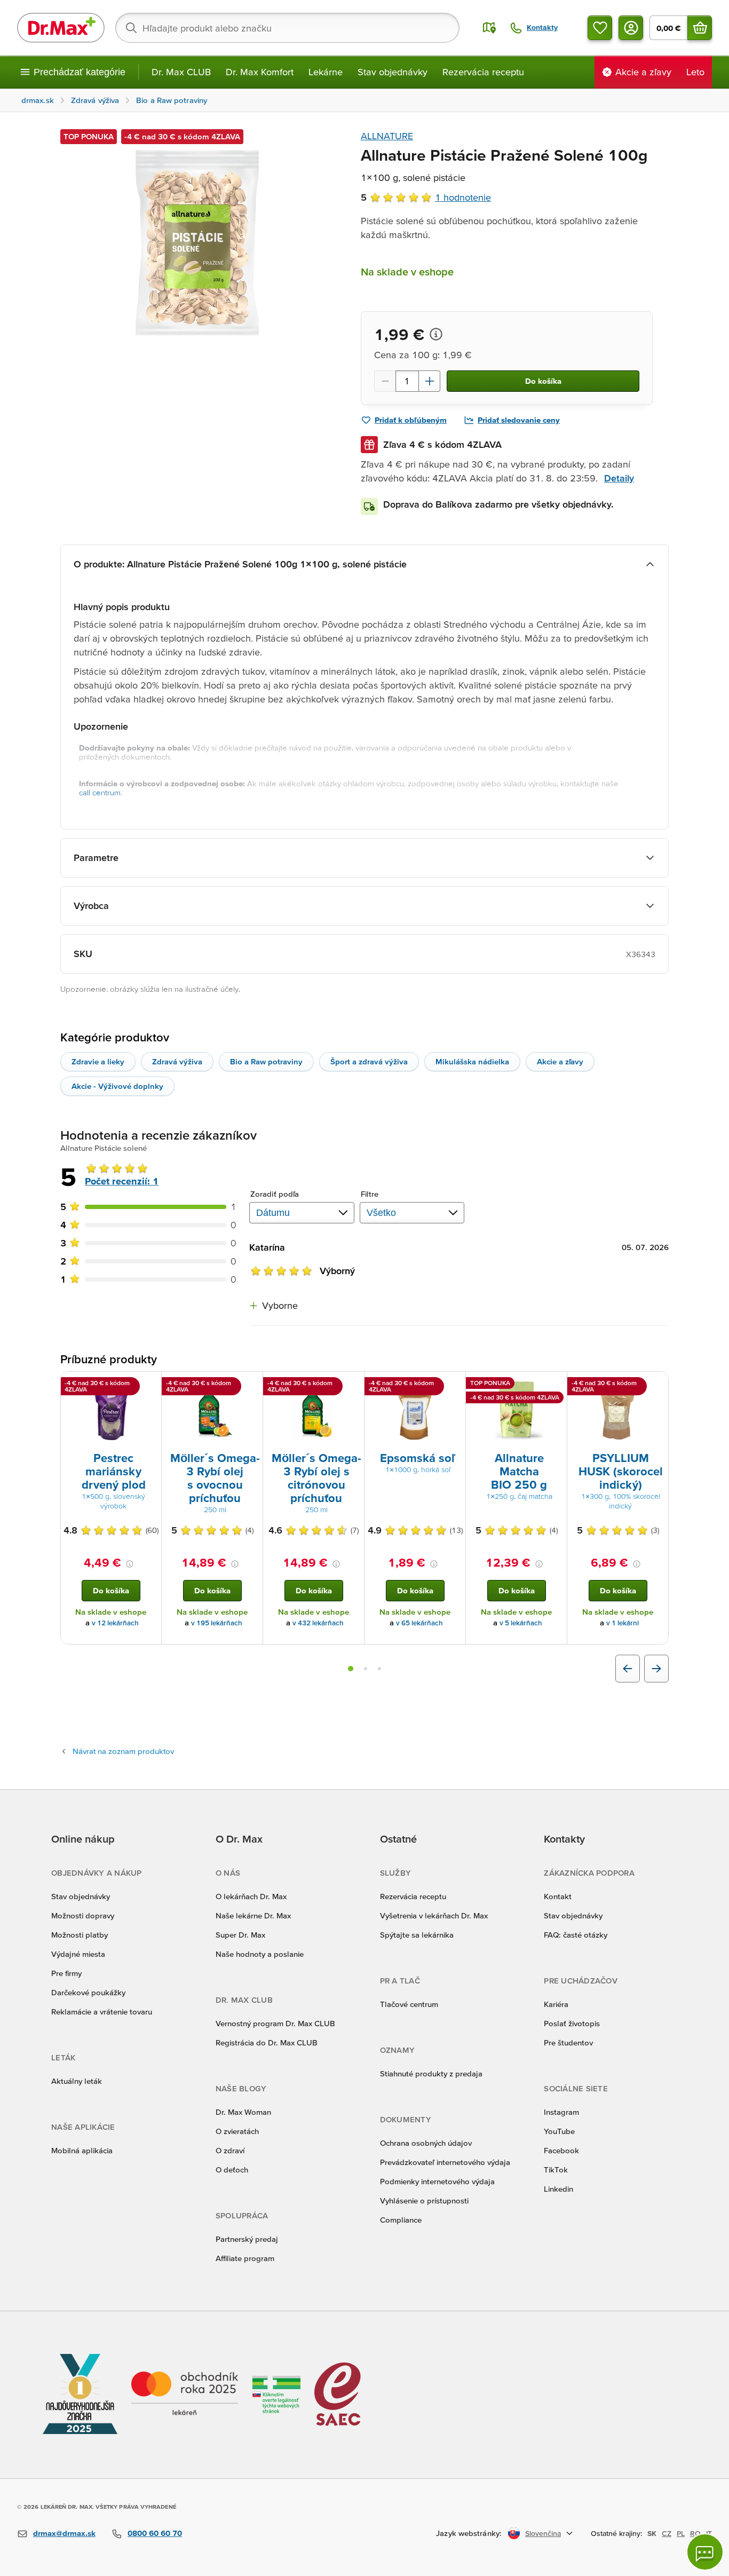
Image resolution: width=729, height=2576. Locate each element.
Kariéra (556, 2004)
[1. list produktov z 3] (351, 1669)
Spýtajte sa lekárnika (417, 1935)
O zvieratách (237, 2131)
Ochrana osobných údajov (426, 2143)
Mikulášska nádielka (472, 1061)
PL (681, 2533)
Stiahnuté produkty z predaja (431, 2073)
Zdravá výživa (177, 1061)
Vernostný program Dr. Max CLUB (275, 2023)
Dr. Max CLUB (181, 72)
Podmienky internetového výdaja (437, 2181)
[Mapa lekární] (489, 28)
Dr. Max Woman (243, 2112)
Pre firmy (66, 1973)
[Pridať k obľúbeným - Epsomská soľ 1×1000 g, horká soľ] (454, 1385)
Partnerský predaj (247, 2239)
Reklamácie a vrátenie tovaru (102, 2012)
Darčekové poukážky (88, 1992)
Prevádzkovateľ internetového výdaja (445, 2162)
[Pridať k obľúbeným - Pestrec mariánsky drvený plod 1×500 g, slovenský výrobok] (149, 1385)
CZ (667, 2533)
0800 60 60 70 (155, 2533)
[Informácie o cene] (436, 334)
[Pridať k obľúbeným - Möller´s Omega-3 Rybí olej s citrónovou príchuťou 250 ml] (352, 1385)
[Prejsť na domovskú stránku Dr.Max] (61, 28)
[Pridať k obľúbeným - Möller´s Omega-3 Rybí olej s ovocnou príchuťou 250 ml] (251, 1385)
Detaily (619, 478)
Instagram (561, 2112)
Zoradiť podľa (275, 1194)
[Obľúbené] (600, 28)
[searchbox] (287, 28)
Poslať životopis (572, 2023)
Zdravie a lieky (98, 1061)
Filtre (370, 1194)
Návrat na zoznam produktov (123, 1751)
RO (695, 2533)
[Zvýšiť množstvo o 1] (430, 381)
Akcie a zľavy (560, 1061)
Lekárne (326, 72)
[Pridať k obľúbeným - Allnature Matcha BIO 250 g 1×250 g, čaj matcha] (555, 1385)
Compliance (401, 2220)
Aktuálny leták (77, 2081)
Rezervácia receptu (483, 72)
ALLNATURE (387, 136)
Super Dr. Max (240, 1935)
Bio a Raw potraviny (266, 1061)
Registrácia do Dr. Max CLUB (267, 2042)
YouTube (559, 2131)
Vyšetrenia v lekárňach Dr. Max (434, 1915)
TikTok (556, 2170)
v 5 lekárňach (521, 1623)
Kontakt (558, 1896)
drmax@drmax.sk (64, 2533)
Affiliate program (245, 2258)
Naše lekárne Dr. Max (253, 1915)
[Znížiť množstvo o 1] (385, 381)
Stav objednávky (393, 72)
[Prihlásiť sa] (631, 28)
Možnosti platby (80, 1935)
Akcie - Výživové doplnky (117, 1086)
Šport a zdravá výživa (369, 1061)
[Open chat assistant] (705, 2552)
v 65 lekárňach (419, 1623)
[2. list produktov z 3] (366, 1669)
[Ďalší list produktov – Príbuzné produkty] (656, 1669)
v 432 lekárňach (318, 1623)
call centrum (100, 792)
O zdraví (230, 2150)
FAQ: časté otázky (576, 1935)
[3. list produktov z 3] (379, 1669)
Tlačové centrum (409, 2004)
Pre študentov (568, 2042)
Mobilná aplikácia (82, 2150)
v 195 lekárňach (217, 1623)
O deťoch (232, 2170)
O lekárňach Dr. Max (251, 1896)
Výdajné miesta (78, 1954)
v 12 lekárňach (115, 1623)
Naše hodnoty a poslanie (260, 1954)
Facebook (561, 2150)
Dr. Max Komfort (260, 72)
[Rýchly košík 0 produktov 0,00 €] (700, 28)
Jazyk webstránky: (469, 2533)
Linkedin (558, 2189)
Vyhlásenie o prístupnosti (424, 2200)
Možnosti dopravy (83, 1915)
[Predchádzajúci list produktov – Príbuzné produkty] (628, 1669)
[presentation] (111, 1411)
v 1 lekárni (623, 1623)
